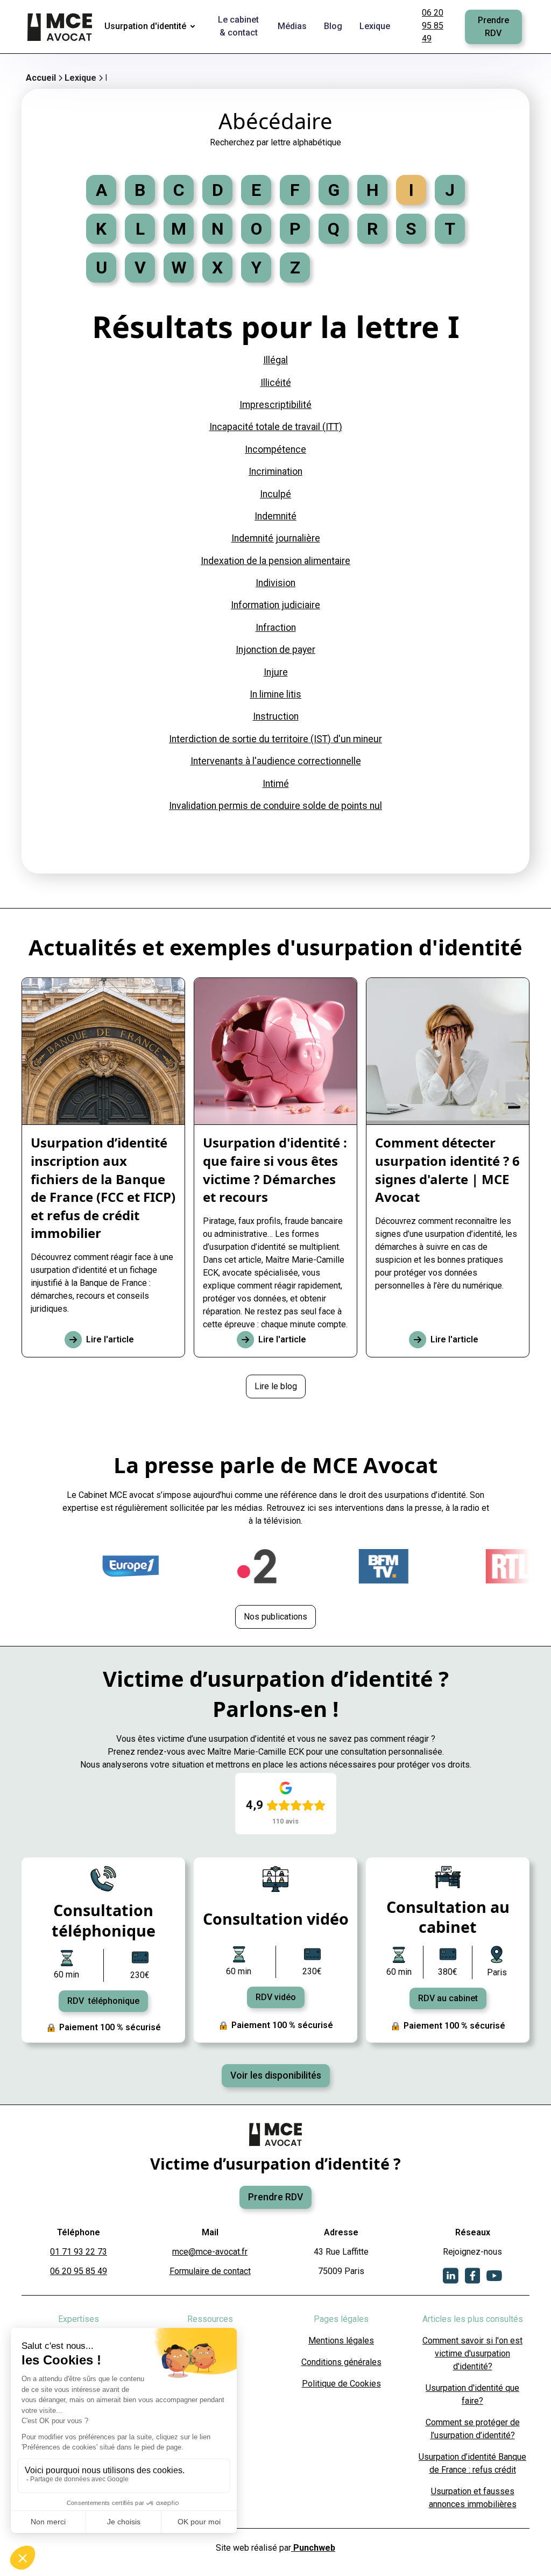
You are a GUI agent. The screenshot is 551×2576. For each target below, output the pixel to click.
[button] (152, 27)
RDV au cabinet (448, 1998)
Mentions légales (341, 2341)
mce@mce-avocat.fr (210, 2252)
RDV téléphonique (103, 2001)
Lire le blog (276, 1386)
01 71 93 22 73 (79, 2252)
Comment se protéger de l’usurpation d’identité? (473, 2429)
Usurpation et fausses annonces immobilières (473, 2498)
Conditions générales (341, 2362)
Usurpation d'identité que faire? (472, 2394)
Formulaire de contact (210, 2271)
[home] (61, 27)
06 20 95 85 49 (433, 26)
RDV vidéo (276, 1997)
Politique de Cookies (341, 2384)
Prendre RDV (493, 27)
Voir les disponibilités (276, 2075)
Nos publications (275, 1617)
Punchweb (313, 2548)
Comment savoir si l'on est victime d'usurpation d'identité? (472, 2353)
